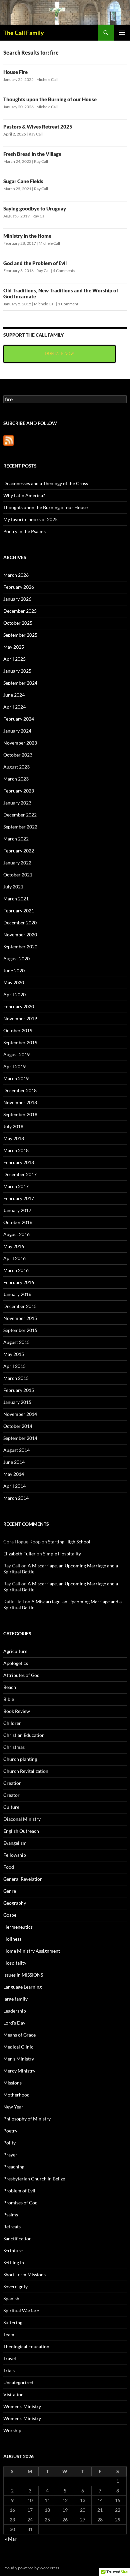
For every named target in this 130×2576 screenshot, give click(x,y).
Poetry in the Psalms (24, 531)
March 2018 (16, 1150)
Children (12, 1723)
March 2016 (16, 1270)
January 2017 (17, 1210)
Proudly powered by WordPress (31, 2568)
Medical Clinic (18, 2047)
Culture (11, 1807)
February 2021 (19, 911)
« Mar (11, 2539)
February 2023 (19, 791)
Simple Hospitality (62, 1554)
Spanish (11, 2298)
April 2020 (14, 994)
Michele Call (47, 79)
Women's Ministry (22, 2406)
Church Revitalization (26, 1771)
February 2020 (19, 1006)
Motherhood (16, 2095)
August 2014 (16, 1450)
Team (9, 2334)
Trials (9, 2370)
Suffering (13, 2322)
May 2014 (14, 1474)
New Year (13, 2107)
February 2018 (19, 1162)
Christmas (14, 1747)
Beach (10, 1687)
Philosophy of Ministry (27, 2119)
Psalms (11, 2215)
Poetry (10, 2131)
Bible (9, 1699)
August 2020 (16, 959)
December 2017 (20, 1174)
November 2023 (20, 743)
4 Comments (64, 271)
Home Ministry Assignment (32, 1951)
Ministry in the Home (27, 236)
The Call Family (24, 33)
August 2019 (16, 1054)
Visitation (13, 2394)
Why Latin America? (24, 495)
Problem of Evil (19, 2191)
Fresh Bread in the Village (32, 154)
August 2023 (16, 767)
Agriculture (15, 1651)
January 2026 (17, 599)
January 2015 (17, 1402)
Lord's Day (14, 2023)
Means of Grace (19, 2035)
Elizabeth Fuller (19, 1554)
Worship (12, 2430)
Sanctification (17, 2239)
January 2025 (17, 671)
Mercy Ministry (19, 2071)
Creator (11, 1795)
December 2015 (20, 1306)
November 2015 (20, 1318)
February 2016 (19, 1282)
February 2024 (19, 719)
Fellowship (15, 1855)
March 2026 (16, 575)
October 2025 (18, 623)
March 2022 (16, 839)
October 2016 (18, 1222)
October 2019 (18, 1030)
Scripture (13, 2251)
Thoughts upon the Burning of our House (50, 99)
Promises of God (20, 2203)
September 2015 (20, 1330)
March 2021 (16, 899)
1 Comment (68, 304)
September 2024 (20, 683)
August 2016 (16, 1234)
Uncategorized (18, 2382)
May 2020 (14, 982)
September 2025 (20, 635)
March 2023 (16, 779)
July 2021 (13, 887)
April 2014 (14, 1486)
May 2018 (14, 1138)
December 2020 (20, 923)
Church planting (20, 1759)
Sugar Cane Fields (23, 181)
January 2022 (17, 863)
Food (9, 1867)
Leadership (15, 2011)
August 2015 (16, 1342)
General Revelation (23, 1879)
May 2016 (14, 1246)
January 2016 (17, 1294)
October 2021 (18, 875)
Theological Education (26, 2346)
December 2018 (20, 1090)
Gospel (10, 1915)
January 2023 (17, 803)
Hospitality (15, 1963)
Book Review (17, 1711)
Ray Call (36, 134)
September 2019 (20, 1042)
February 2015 (19, 1390)
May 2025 (14, 647)
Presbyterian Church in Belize (34, 2179)
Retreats (12, 2227)
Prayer (10, 2155)
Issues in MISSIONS (23, 1975)
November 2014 (20, 1414)
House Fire (15, 72)
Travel (10, 2358)
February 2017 (19, 1198)
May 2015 (14, 1354)
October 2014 (18, 1426)
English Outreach (21, 1831)
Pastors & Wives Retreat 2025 (38, 127)
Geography (15, 1903)
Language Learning (22, 1987)
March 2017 (16, 1186)
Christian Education (24, 1735)
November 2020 (20, 935)
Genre (10, 1891)
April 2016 (14, 1258)
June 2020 (14, 970)
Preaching (14, 2167)
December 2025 (20, 611)
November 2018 (20, 1102)
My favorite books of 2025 (30, 519)
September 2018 (20, 1114)
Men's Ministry (19, 2059)
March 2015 (16, 1378)
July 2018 (13, 1126)
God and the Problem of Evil (35, 263)
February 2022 (19, 851)
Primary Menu (122, 33)
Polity (9, 2143)
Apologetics (16, 1663)
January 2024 (17, 731)
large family (15, 1999)
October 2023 (18, 755)
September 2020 (20, 947)
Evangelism (15, 1843)
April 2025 (14, 659)
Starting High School (69, 1542)
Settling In (14, 2262)
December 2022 (20, 815)
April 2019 (14, 1066)
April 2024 (14, 707)
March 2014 (16, 1498)
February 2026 (19, 587)
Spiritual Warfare (21, 2310)
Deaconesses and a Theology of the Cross (46, 483)
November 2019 (20, 1018)
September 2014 (20, 1438)
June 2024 (14, 695)
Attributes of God (21, 1675)
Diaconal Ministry (22, 1819)
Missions (12, 2083)
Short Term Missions (24, 2274)
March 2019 (16, 1078)
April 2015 (14, 1366)
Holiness (12, 1939)
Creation (12, 1783)
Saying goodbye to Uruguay (35, 208)
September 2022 (20, 827)
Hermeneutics (18, 1927)
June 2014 (14, 1462)
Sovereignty (15, 2286)
